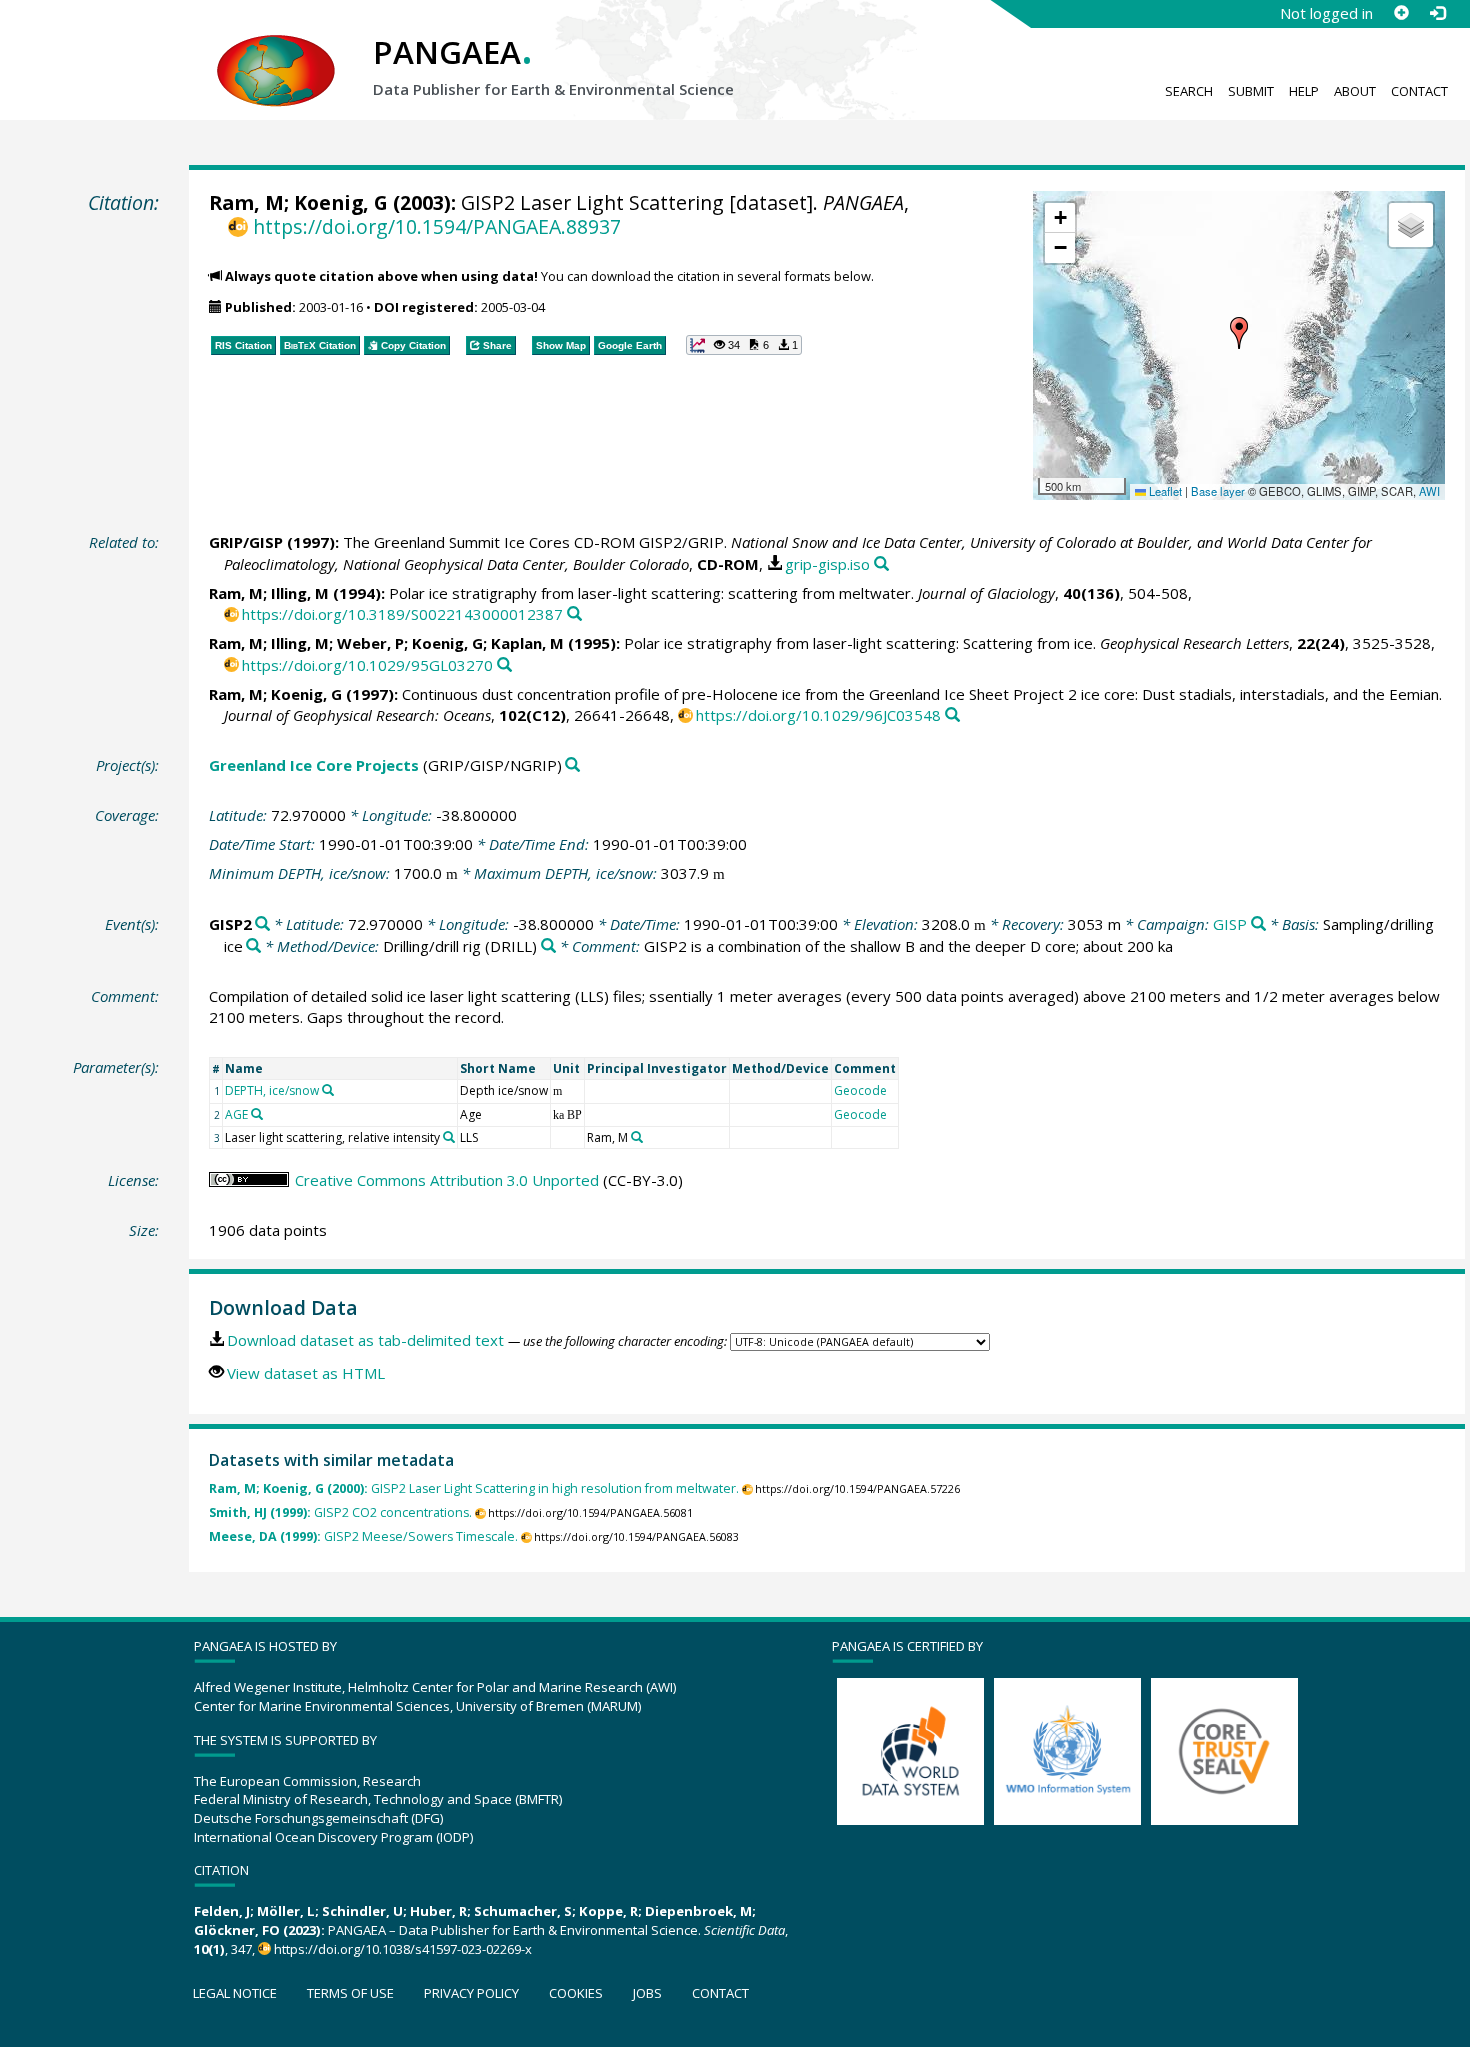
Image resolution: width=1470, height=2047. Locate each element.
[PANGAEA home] (276, 51)
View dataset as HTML (306, 1373)
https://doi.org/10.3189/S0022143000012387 (402, 614)
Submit (1251, 91)
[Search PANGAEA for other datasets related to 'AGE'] (257, 1114)
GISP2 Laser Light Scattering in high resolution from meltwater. (474, 1488)
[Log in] (1437, 13)
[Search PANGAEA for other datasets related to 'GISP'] (1258, 924)
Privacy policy (471, 1993)
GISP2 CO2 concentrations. (340, 1512)
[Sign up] (1401, 13)
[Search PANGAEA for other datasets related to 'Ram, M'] (637, 1137)
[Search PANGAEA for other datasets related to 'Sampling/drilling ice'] (253, 946)
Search (1189, 91)
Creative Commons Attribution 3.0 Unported (447, 1180)
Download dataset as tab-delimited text (365, 1340)
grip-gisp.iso (827, 564)
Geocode (860, 1090)
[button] (1239, 333)
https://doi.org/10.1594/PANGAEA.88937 (436, 226)
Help (1304, 91)
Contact (1419, 91)
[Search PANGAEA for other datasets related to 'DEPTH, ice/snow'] (328, 1090)
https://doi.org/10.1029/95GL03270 (367, 665)
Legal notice (235, 1993)
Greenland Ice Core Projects (314, 765)
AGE (236, 1114)
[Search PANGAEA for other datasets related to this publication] (881, 564)
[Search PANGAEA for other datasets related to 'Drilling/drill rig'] (548, 946)
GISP (1230, 924)
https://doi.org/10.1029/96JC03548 (818, 715)
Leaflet (1164, 491)
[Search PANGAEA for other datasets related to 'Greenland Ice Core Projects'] (572, 765)
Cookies (576, 1993)
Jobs (647, 1993)
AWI (1429, 491)
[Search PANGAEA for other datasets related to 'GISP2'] (262, 924)
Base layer (1218, 491)
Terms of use (350, 1993)
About (1355, 91)
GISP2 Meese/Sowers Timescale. (363, 1536)
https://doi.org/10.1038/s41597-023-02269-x (403, 1949)
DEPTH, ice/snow (272, 1090)
